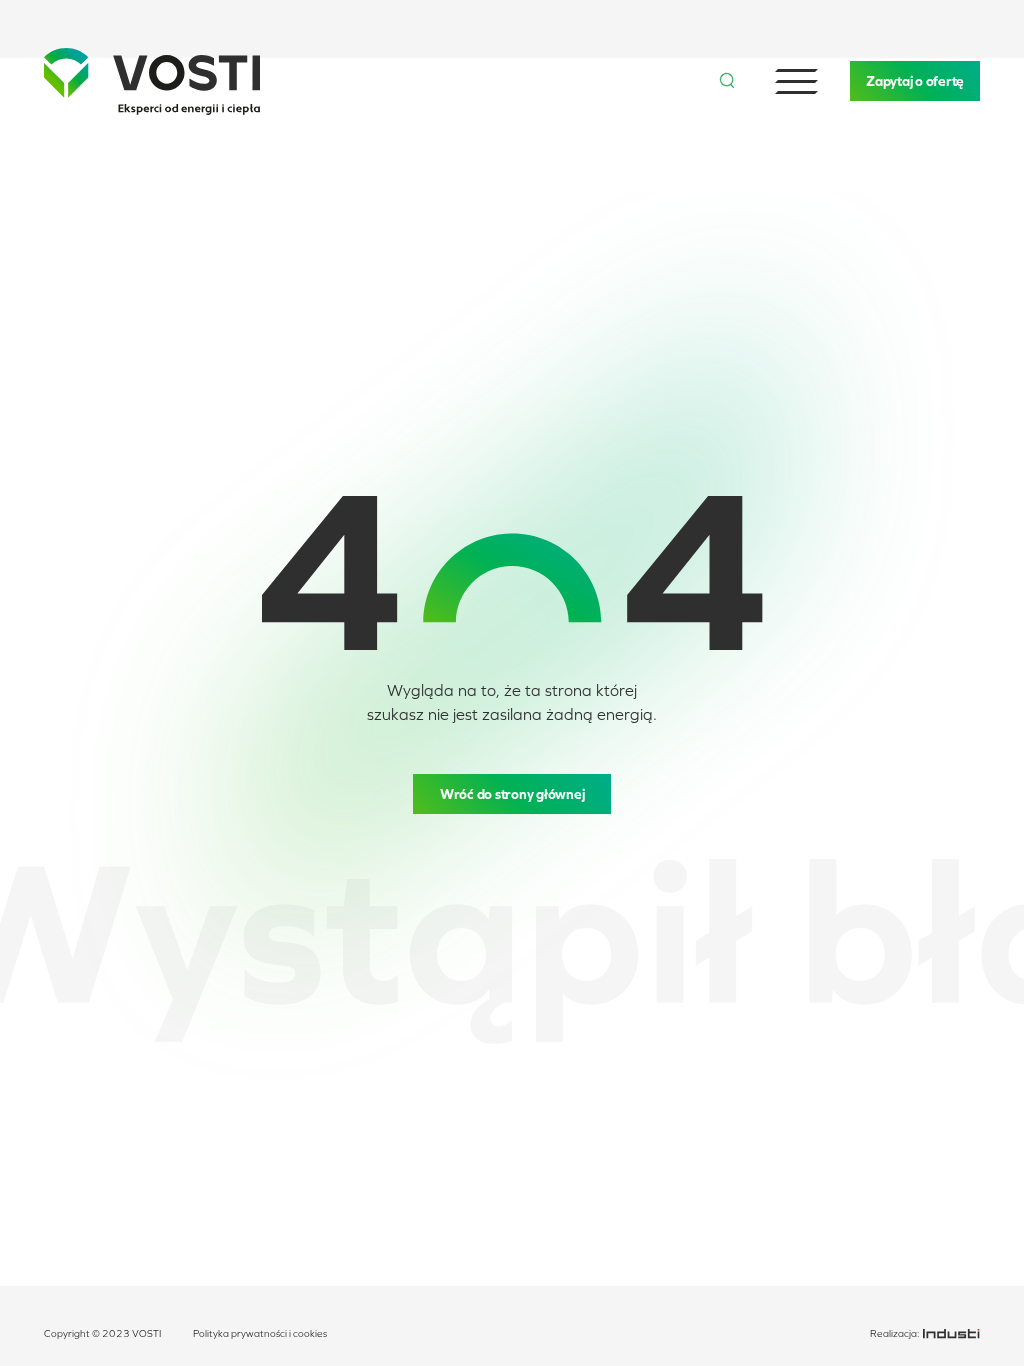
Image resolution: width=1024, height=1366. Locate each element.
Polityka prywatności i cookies (260, 1333)
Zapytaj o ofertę (915, 81)
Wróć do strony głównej (512, 794)
